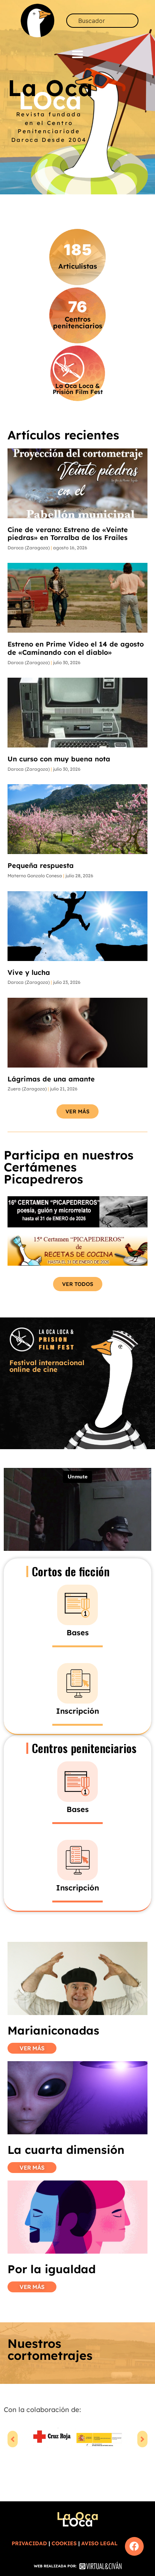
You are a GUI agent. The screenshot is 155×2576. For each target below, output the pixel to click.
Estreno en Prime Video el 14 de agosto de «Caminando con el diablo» (76, 648)
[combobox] (102, 21)
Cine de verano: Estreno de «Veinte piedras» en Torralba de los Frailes (68, 534)
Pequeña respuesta (41, 865)
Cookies (64, 2543)
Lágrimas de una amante (51, 1079)
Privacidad (29, 2543)
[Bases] (77, 1605)
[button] (77, 54)
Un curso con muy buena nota (59, 759)
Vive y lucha (29, 972)
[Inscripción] (77, 1683)
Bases (78, 1632)
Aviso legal (99, 2543)
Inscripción (77, 1711)
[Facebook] (134, 2546)
